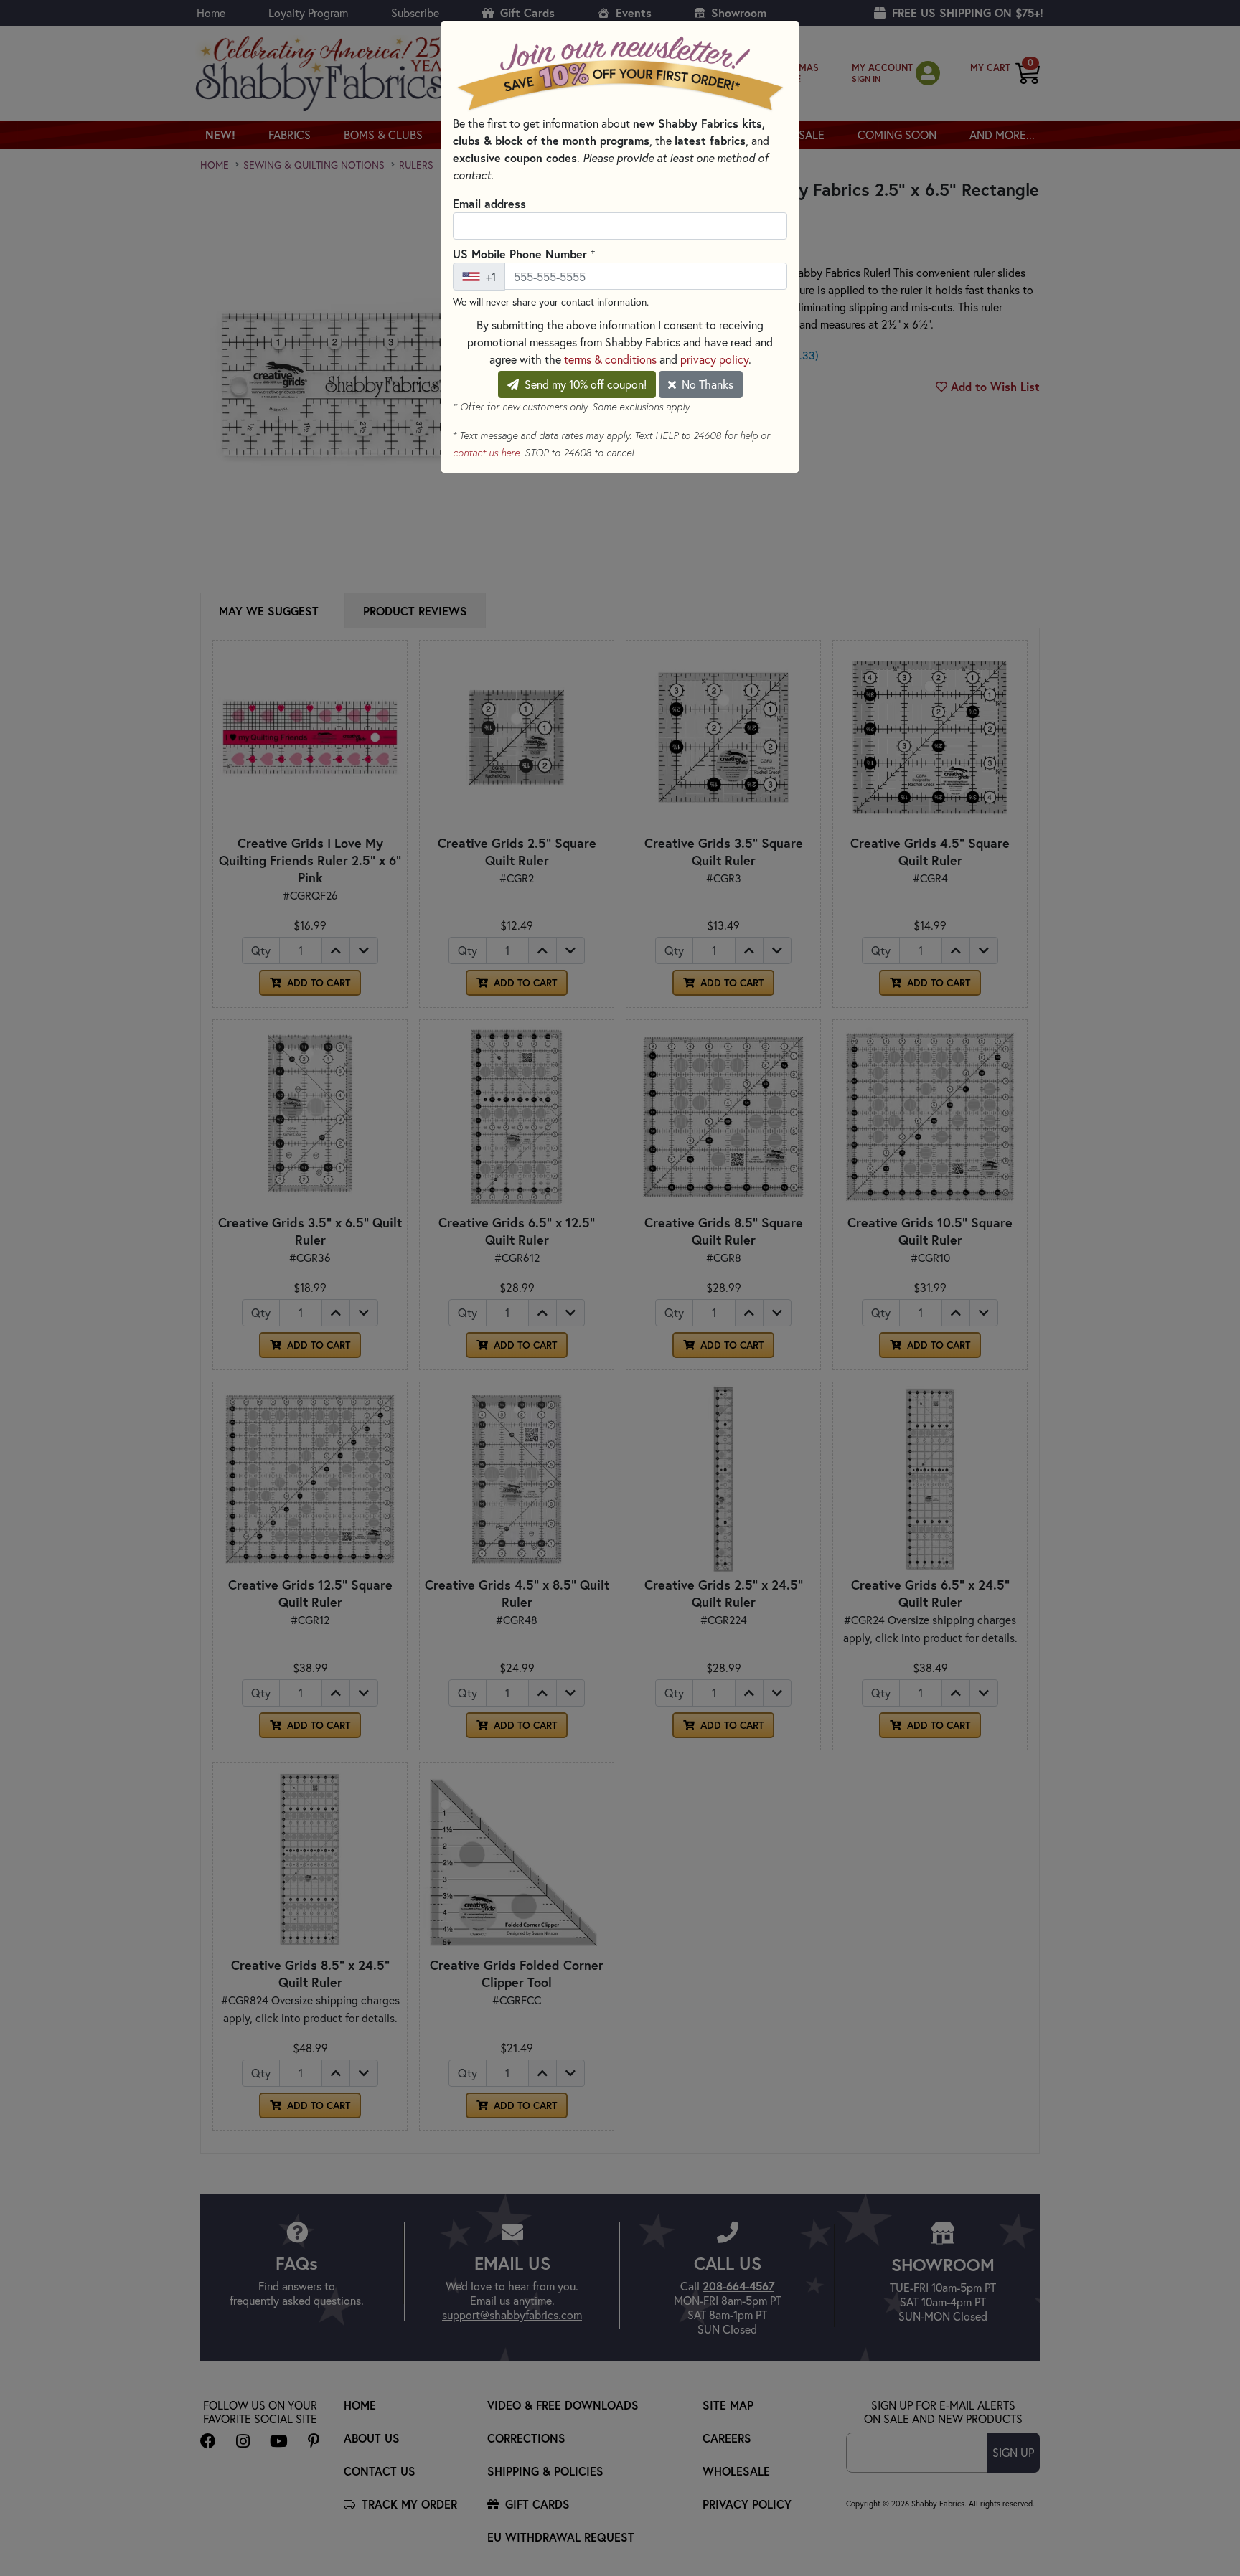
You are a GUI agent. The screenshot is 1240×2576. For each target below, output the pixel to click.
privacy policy (714, 359)
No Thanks (706, 384)
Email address (489, 203)
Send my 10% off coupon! (584, 384)
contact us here (486, 453)
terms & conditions (610, 359)
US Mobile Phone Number (524, 253)
